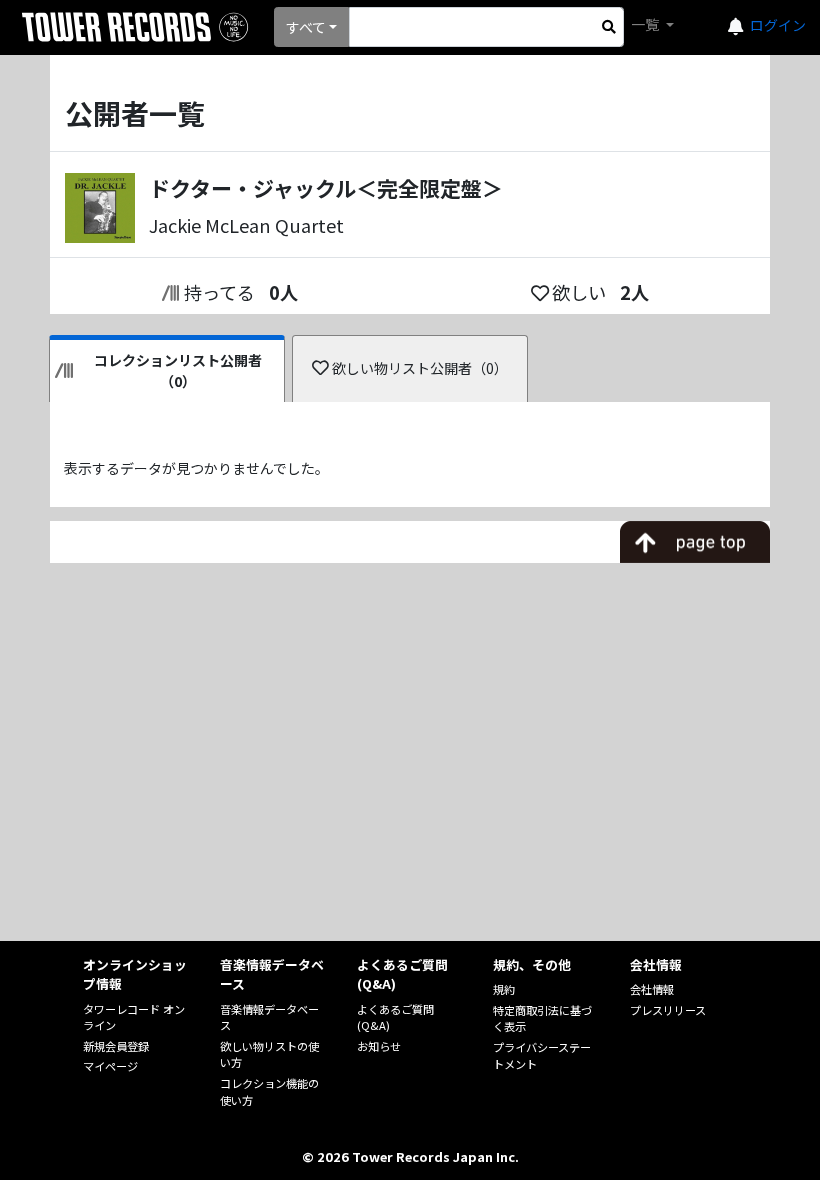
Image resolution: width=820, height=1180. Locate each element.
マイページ (110, 1066)
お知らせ (379, 1046)
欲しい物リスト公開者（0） (420, 368)
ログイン (778, 25)
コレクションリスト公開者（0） (178, 370)
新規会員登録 (116, 1046)
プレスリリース (668, 1010)
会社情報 (652, 989)
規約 (504, 989)
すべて (306, 27)
